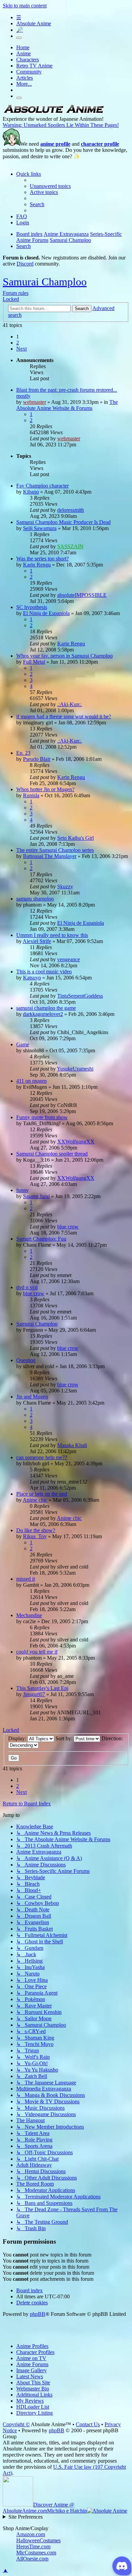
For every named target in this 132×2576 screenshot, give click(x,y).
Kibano (31, 492)
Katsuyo (32, 978)
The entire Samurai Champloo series (55, 850)
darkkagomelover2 (43, 1014)
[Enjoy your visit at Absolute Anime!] (53, 113)
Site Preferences (26, 2517)
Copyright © (16, 2424)
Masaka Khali (72, 1445)
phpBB (38, 2314)
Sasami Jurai (36, 1196)
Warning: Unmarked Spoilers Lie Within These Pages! (61, 125)
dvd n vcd (27, 1287)
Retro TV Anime (34, 66)
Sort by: (65, 1738)
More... (24, 84)
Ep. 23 (23, 753)
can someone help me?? (42, 1457)
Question (26, 1360)
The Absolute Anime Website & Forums (67, 405)
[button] (21, 349)
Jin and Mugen (32, 1397)
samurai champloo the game (46, 1008)
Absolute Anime (34, 23)
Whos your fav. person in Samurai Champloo (64, 656)
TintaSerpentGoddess (80, 996)
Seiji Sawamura (40, 528)
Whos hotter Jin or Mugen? (45, 789)
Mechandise (29, 1615)
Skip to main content (25, 6)
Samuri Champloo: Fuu (41, 1239)
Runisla (31, 795)
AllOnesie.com (32, 2559)
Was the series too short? (42, 559)
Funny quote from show (42, 1117)
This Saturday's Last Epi (42, 1688)
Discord (25, 264)
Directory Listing (35, 2413)
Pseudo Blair (37, 759)
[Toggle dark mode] (19, 38)
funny (23, 1190)
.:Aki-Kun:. (70, 704)
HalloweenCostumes (38, 2540)
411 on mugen (31, 1081)
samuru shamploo (35, 899)
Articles (25, 78)
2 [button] (18, 343)
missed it (26, 1579)
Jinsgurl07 (34, 1694)
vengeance (69, 959)
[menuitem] (50, 186)
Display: (18, 1738)
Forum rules (16, 293)
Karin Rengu (37, 565)
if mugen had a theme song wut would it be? (64, 716)
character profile (100, 144)
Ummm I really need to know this (52, 935)
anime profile (55, 144)
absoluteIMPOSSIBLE (82, 595)
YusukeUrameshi (75, 1069)
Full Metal (34, 662)
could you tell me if (37, 1652)
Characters (28, 60)
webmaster (35, 402)
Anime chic (35, 1500)
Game (23, 1044)
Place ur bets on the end (42, 1494)
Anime (24, 53)
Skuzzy (65, 887)
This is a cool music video (44, 972)
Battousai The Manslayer (50, 856)
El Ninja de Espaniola (46, 613)
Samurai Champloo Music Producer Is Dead (63, 522)
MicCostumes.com (36, 2553)
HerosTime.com (33, 2546)
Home (23, 47)
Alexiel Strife (37, 941)
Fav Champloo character (42, 486)
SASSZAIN (70, 546)
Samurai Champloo (45, 282)
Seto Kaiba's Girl (75, 838)
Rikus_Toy (35, 1536)
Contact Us (88, 2424)
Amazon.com (31, 2534)
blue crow (68, 1227)
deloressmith (71, 510)
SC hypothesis (32, 607)
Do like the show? (36, 1530)
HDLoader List (33, 2407)
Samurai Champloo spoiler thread (52, 1154)
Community (29, 72)
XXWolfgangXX (76, 1142)
